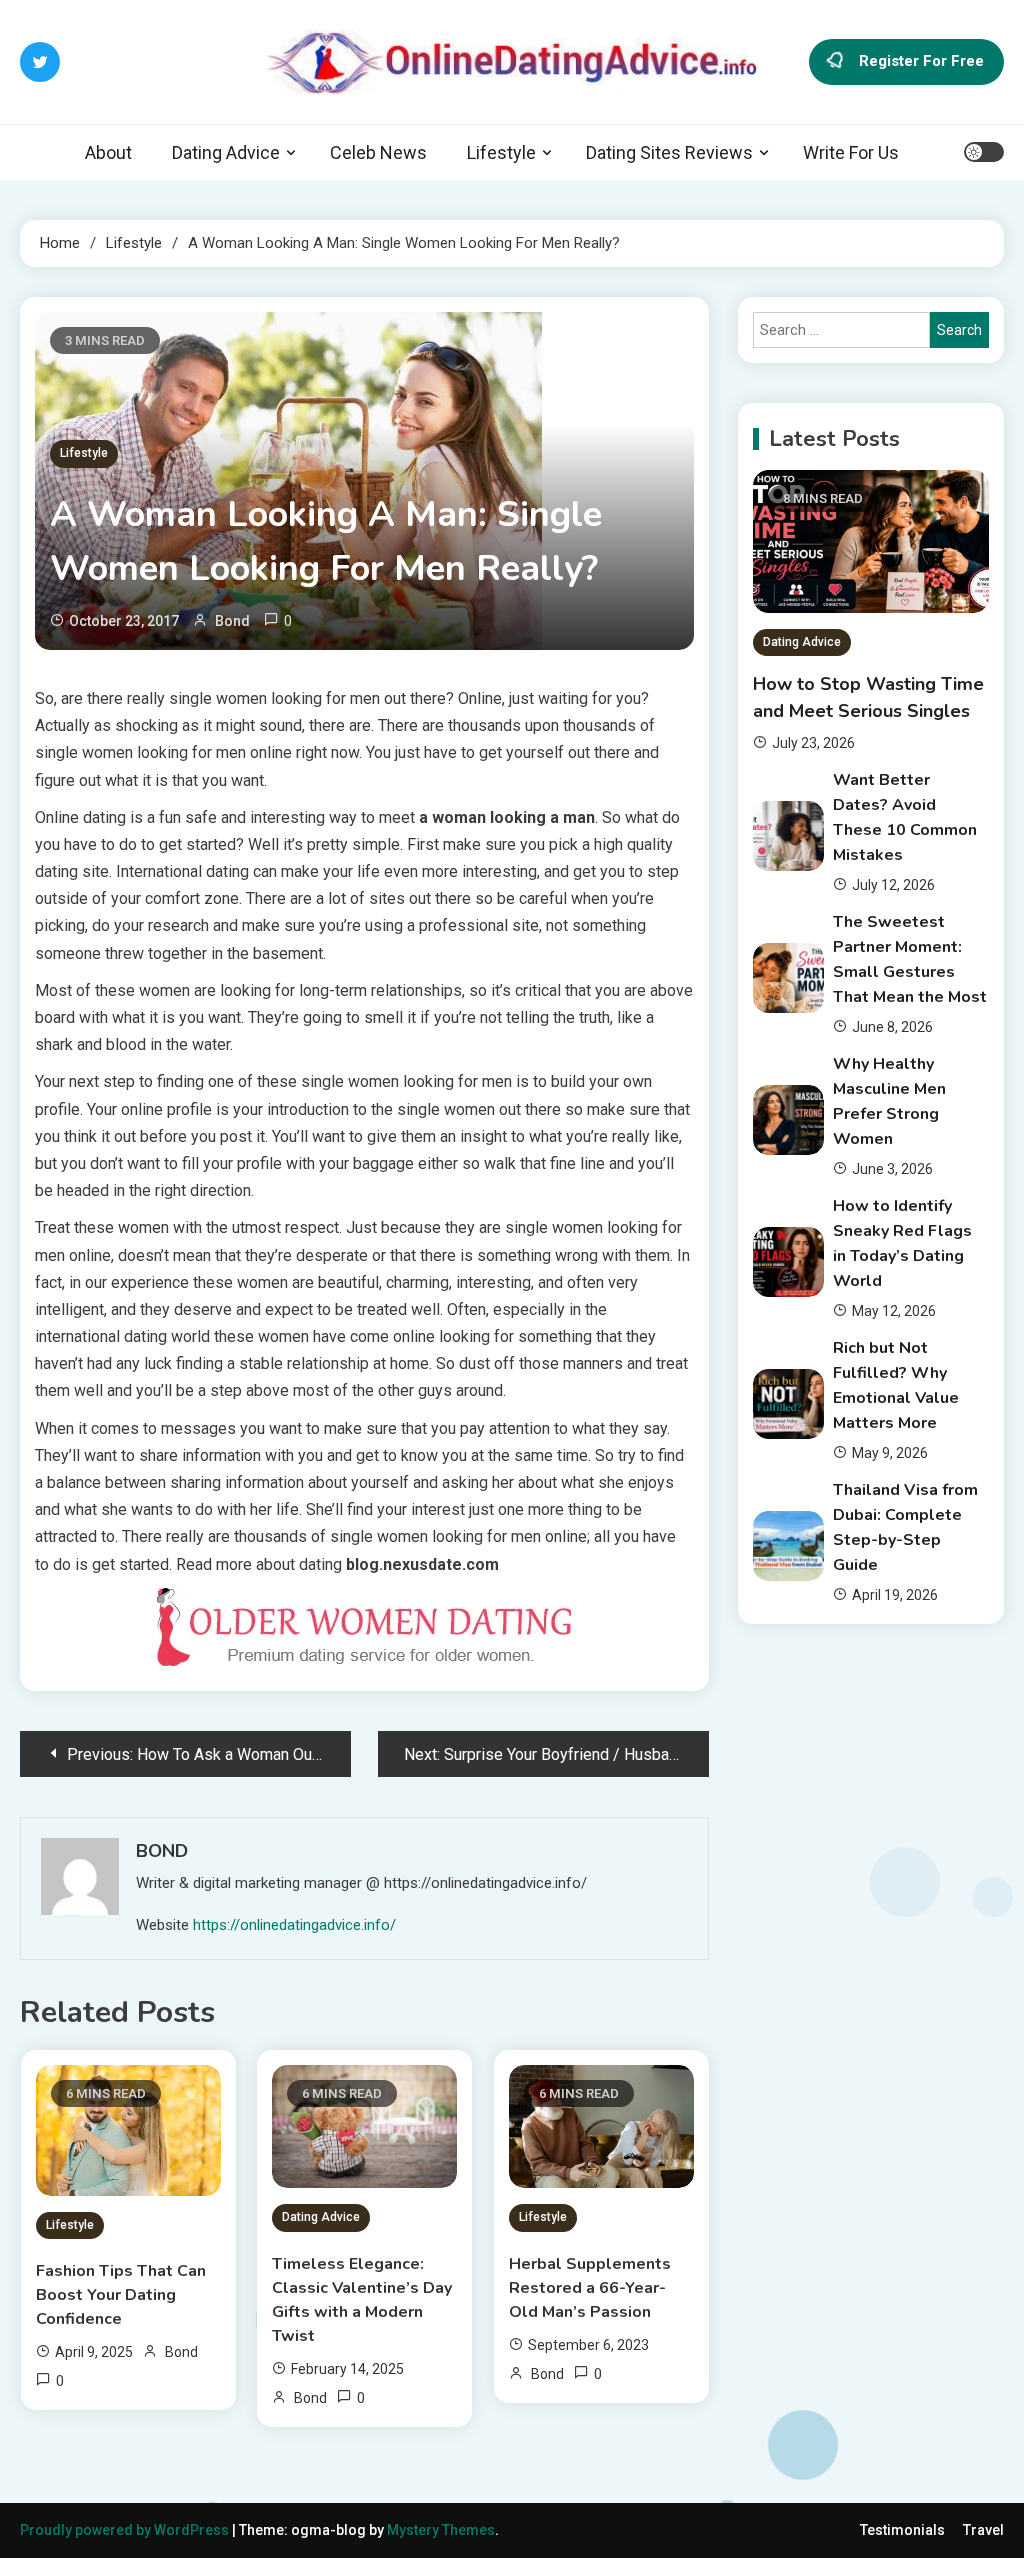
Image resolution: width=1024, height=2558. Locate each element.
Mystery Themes (441, 2530)
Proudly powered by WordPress (126, 2530)
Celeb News (378, 152)
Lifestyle (501, 152)
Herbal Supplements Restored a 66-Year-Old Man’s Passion (590, 2288)
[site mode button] (984, 152)
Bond (232, 621)
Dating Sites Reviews (669, 152)
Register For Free (921, 61)
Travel (983, 2530)
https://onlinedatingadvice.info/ (294, 1925)
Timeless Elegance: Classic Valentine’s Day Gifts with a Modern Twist (362, 2300)
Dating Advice (226, 152)
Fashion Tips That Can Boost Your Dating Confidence (121, 2295)
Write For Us (851, 152)
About (108, 152)
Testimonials (902, 2530)
